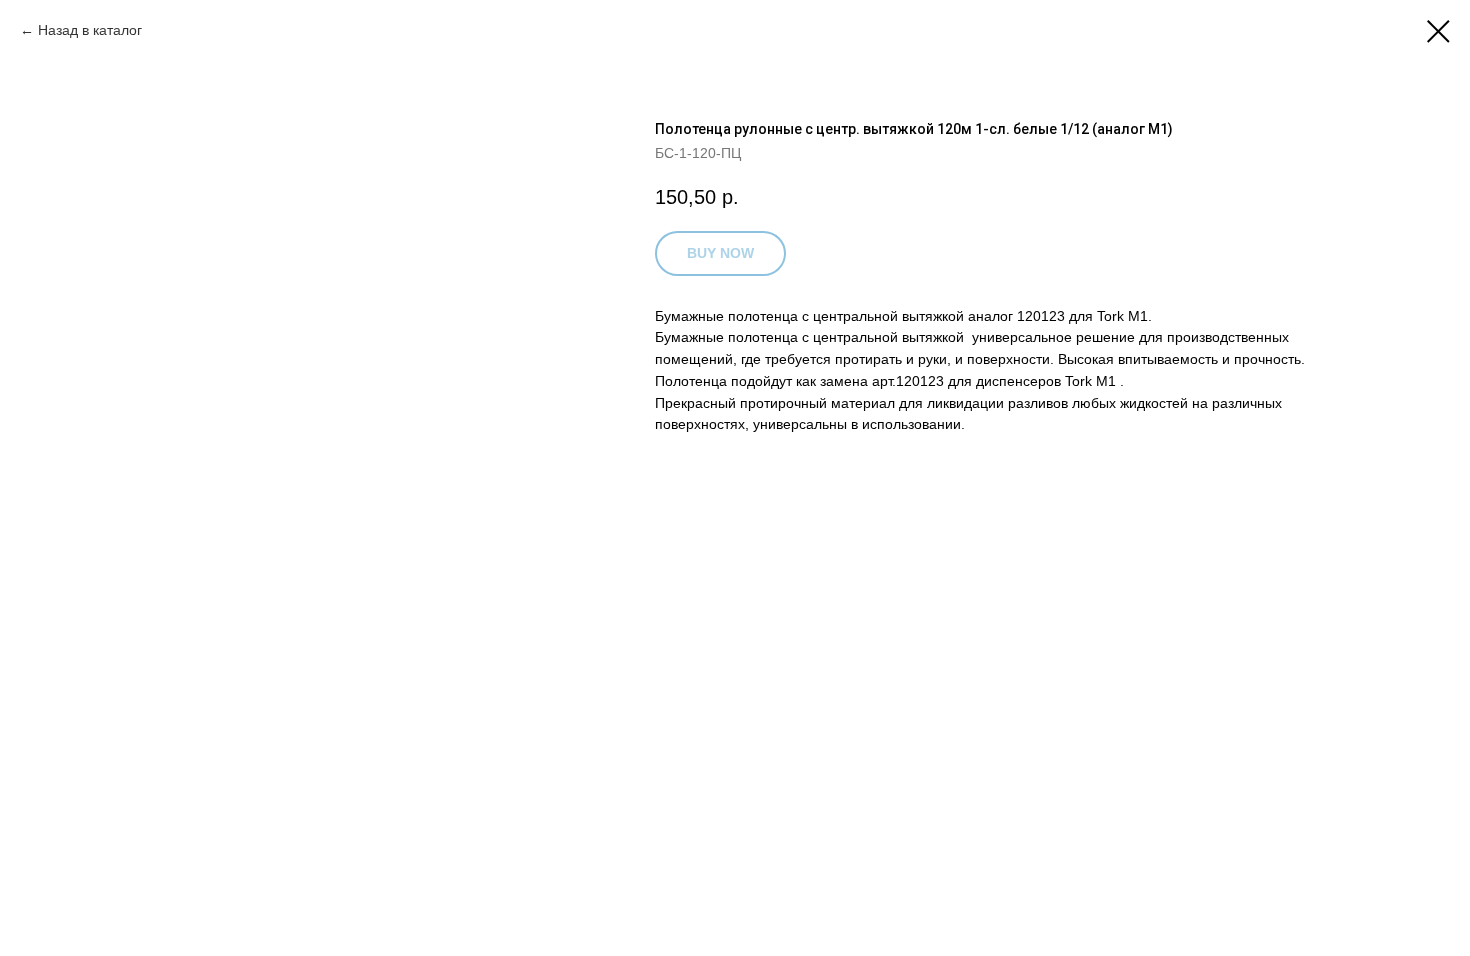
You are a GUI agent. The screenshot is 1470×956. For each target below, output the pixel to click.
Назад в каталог (90, 30)
